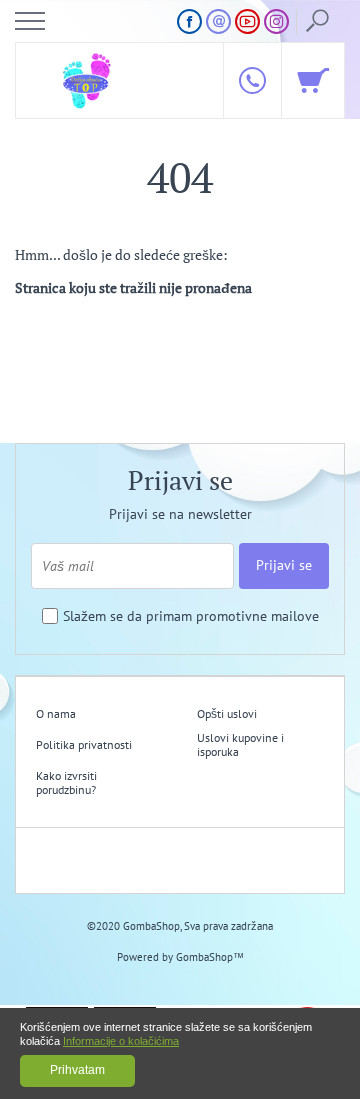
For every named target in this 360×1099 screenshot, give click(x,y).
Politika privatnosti (84, 744)
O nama (56, 713)
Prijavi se (284, 565)
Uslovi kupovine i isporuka (240, 744)
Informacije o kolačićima (121, 1041)
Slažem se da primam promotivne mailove (191, 616)
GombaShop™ (210, 957)
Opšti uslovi (227, 713)
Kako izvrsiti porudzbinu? (66, 782)
